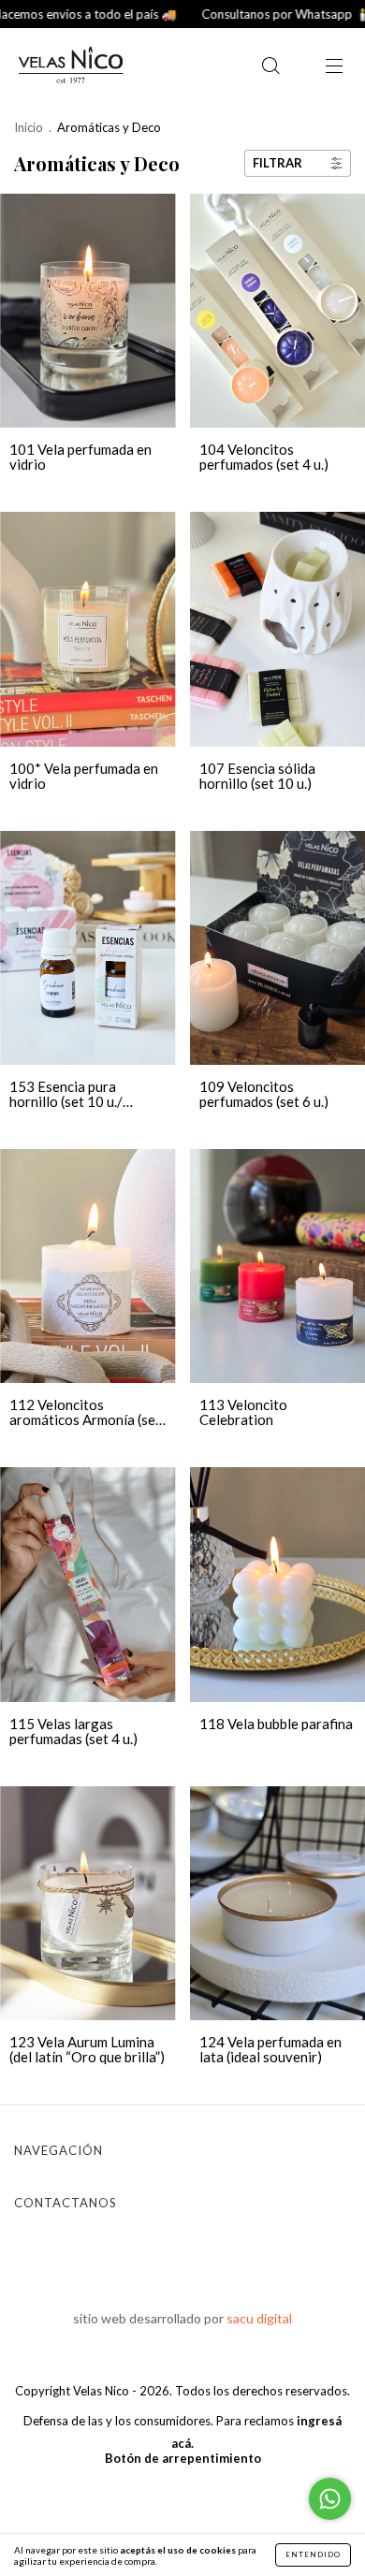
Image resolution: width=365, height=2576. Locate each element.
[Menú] (334, 66)
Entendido (313, 2554)
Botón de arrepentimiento (183, 2458)
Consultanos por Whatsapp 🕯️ (248, 14)
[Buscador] (270, 66)
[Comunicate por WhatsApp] (330, 2499)
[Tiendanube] (183, 2496)
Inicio (29, 127)
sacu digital (259, 2318)
